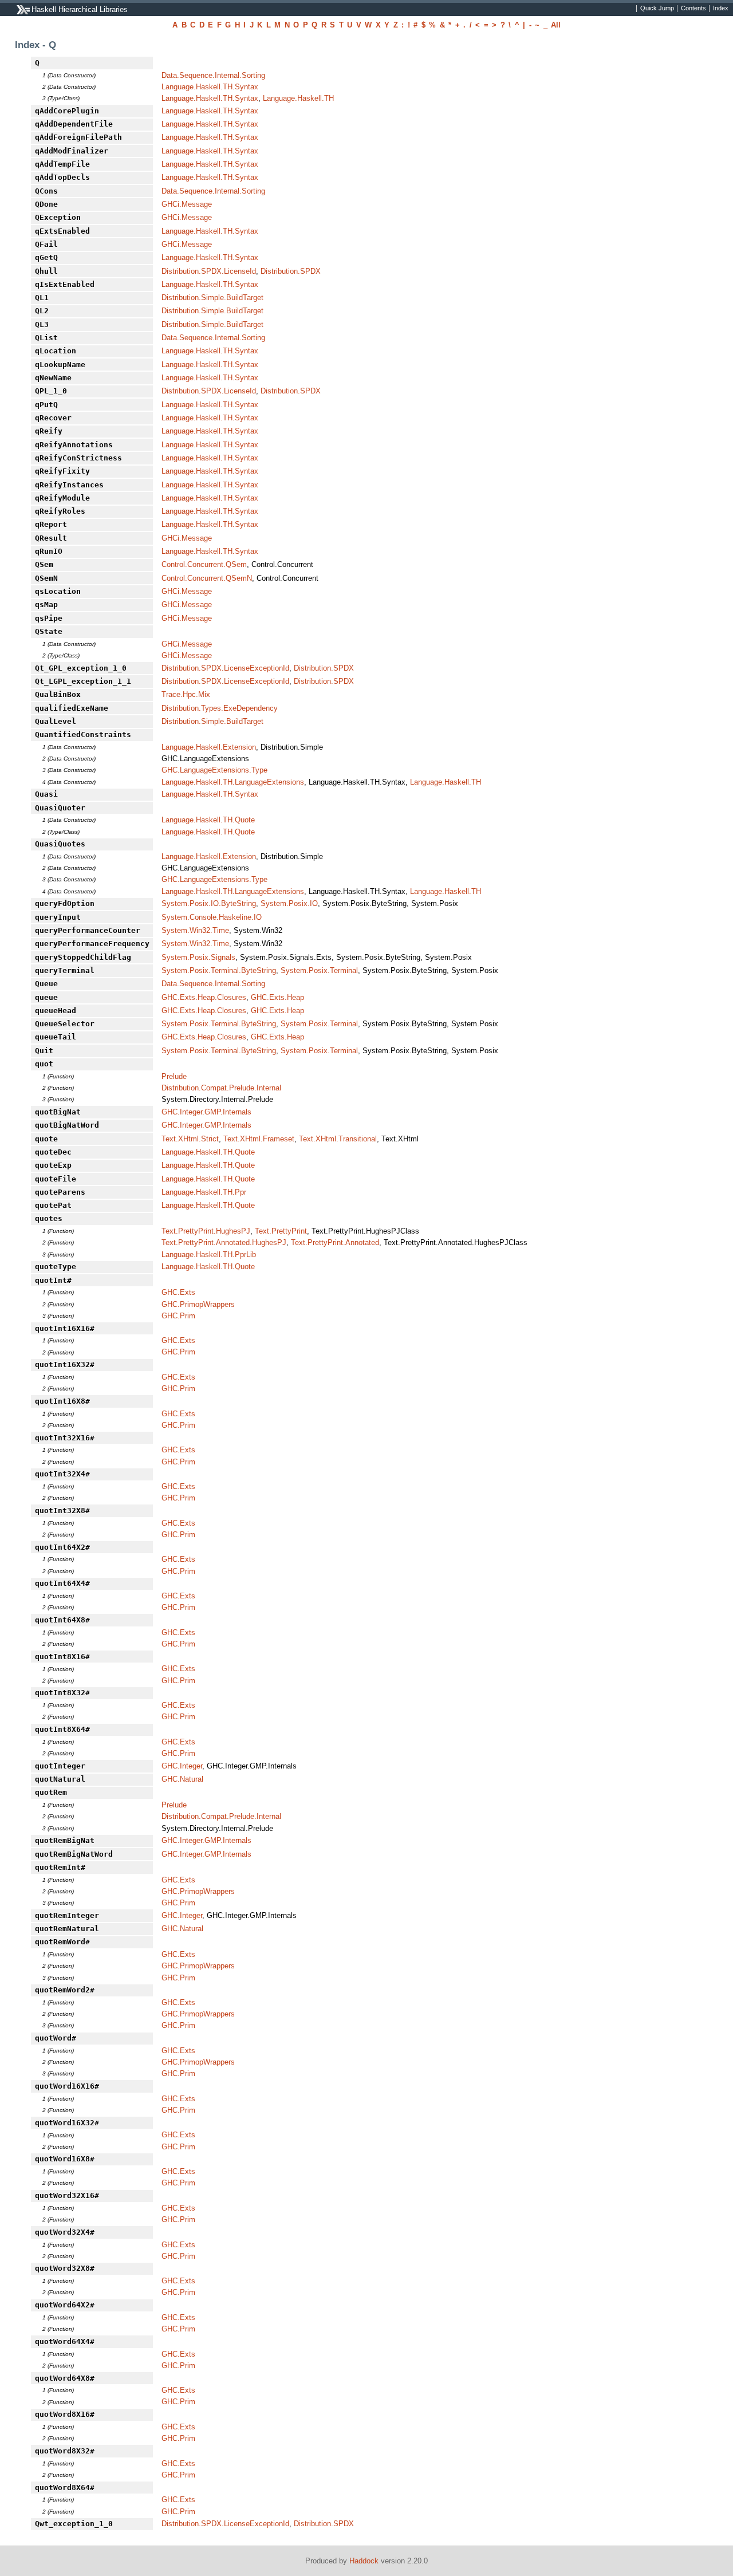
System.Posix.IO (289, 903)
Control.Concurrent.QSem (204, 564)
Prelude (174, 1076)
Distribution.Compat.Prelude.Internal (221, 1088)
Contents (693, 9)
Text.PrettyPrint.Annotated (335, 1242)
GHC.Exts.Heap (277, 997)
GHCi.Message (187, 204)
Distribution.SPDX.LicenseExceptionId (225, 668)
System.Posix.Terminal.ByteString (219, 970)
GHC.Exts (178, 1292)
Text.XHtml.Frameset (259, 1139)
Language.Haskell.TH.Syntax (210, 87)
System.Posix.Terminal (319, 970)
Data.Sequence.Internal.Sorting (213, 75)
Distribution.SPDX (291, 271)
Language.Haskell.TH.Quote (208, 820)
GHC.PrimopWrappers (198, 1304)
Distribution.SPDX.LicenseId (209, 271)
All (556, 25)
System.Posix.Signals (198, 957)
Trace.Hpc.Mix (186, 694)
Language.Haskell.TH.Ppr (204, 1192)
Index (721, 9)
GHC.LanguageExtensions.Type (214, 770)
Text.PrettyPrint (281, 1231)
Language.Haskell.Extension (209, 747)
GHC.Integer (182, 1766)
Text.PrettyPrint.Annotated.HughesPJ (224, 1242)
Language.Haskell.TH (298, 98)
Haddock (364, 2561)
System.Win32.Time (195, 930)
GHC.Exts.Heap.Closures (204, 997)
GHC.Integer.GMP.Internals (206, 1112)
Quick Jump (657, 9)
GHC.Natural (182, 1779)
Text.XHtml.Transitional (338, 1139)
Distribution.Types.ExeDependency (220, 708)
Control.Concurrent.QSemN (207, 578)
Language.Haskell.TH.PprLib (209, 1254)
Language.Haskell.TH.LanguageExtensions (233, 782)
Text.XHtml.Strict (190, 1139)
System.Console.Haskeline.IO (212, 917)
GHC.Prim (178, 1316)
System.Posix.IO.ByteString (209, 903)
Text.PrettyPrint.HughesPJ (206, 1231)
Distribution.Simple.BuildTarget (212, 298)
